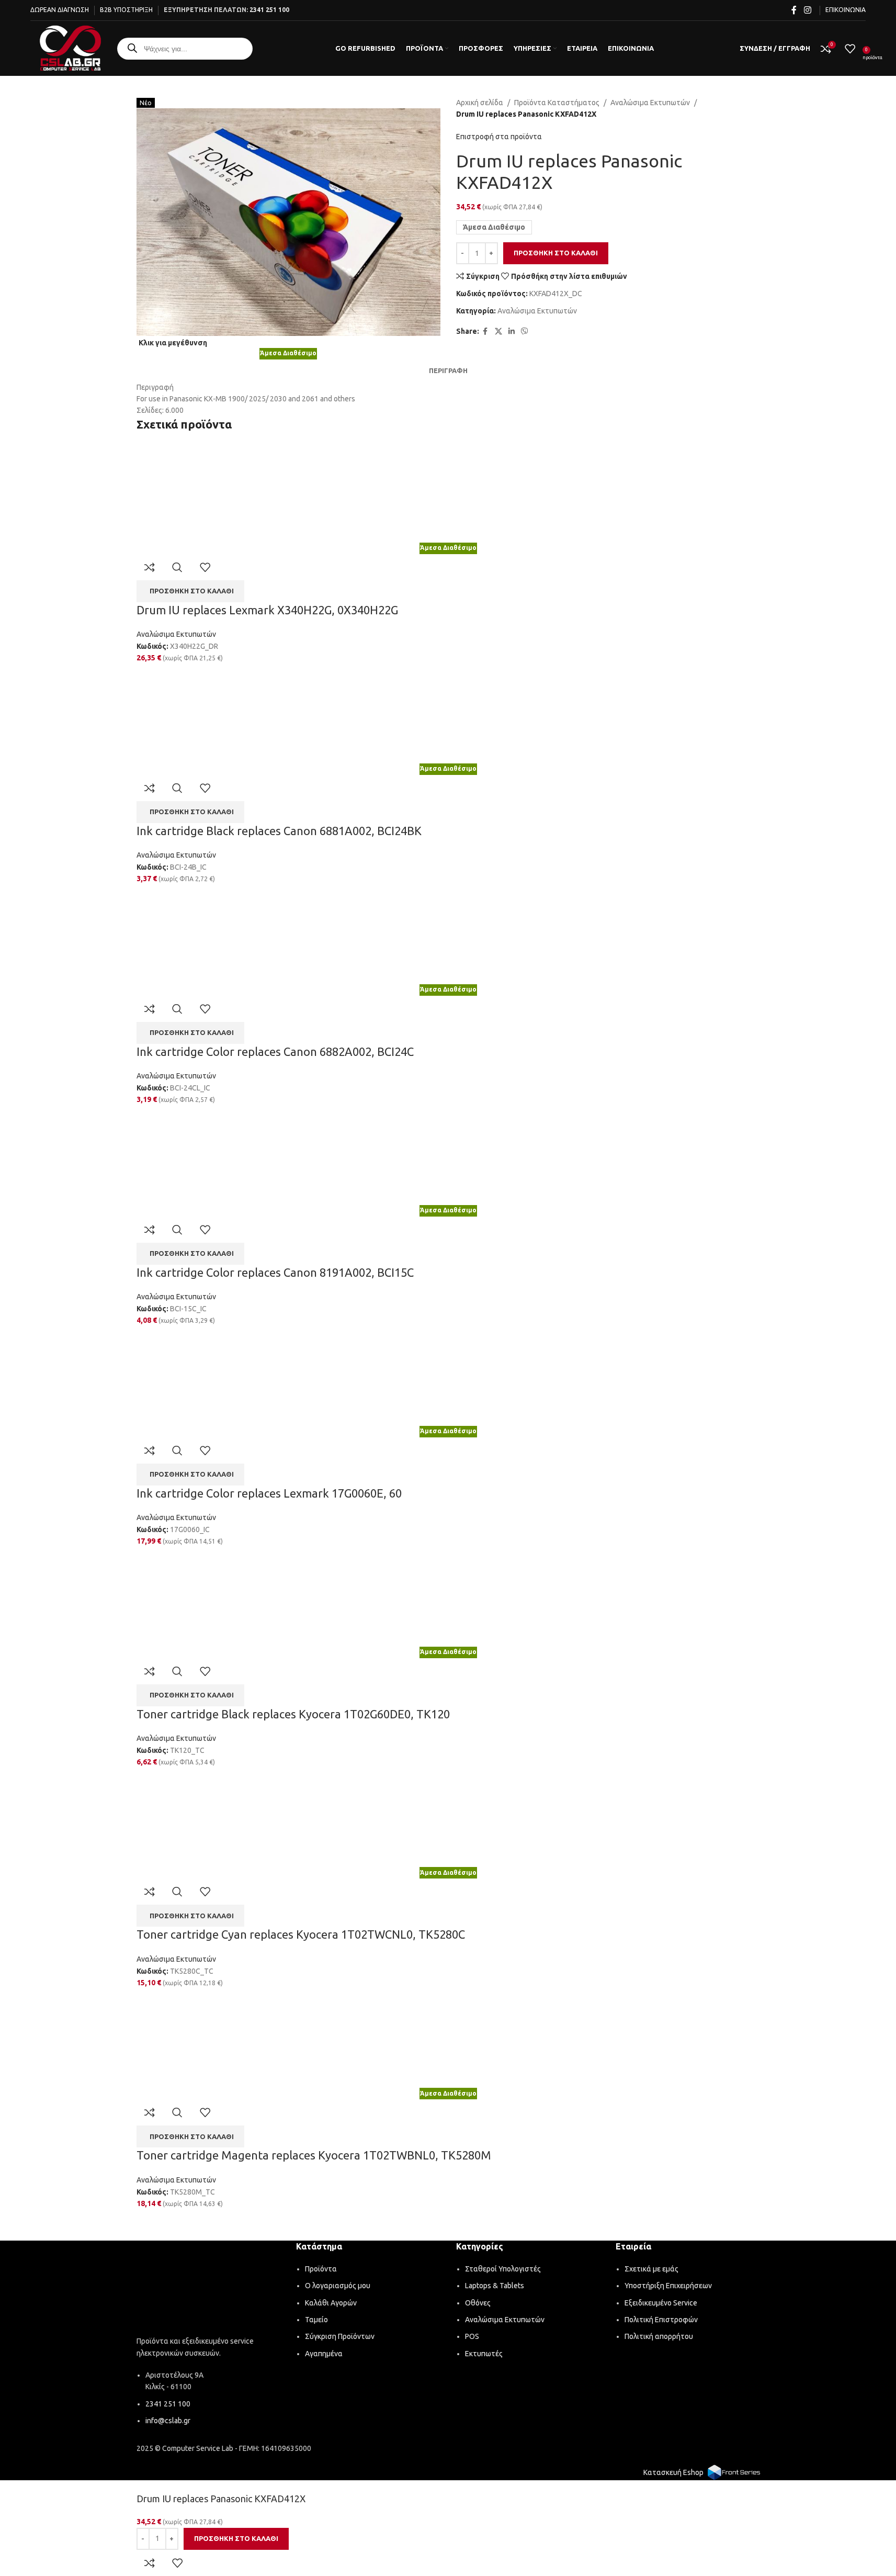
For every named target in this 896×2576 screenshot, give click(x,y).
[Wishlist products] (850, 49)
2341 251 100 (269, 10)
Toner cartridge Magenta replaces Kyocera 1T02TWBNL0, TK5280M (314, 2155)
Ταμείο (316, 2320)
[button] (190, 591)
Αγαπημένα (324, 2354)
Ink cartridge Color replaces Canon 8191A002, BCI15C (275, 1272)
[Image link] (209, 2290)
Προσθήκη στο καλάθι (556, 253)
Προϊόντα (321, 2269)
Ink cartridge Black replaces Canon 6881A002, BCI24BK (279, 831)
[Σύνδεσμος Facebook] (794, 10)
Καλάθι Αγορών (331, 2303)
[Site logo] (70, 48)
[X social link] (498, 331)
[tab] (448, 370)
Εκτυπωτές (484, 2354)
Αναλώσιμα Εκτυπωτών (650, 103)
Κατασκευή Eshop (673, 2472)
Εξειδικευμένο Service (661, 2303)
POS (472, 2336)
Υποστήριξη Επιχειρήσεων (668, 2286)
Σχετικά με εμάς (651, 2269)
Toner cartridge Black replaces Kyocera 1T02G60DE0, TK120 (293, 1714)
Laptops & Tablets (495, 2286)
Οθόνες (478, 2303)
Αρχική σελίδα (480, 103)
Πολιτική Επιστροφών (661, 2320)
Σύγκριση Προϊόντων (340, 2336)
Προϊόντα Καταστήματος (557, 103)
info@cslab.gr (168, 2421)
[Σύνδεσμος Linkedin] (512, 331)
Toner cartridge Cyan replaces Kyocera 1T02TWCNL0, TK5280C (301, 1934)
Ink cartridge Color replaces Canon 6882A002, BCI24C (275, 1051)
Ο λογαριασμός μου (338, 2286)
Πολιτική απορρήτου (659, 2336)
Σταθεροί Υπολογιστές (503, 2269)
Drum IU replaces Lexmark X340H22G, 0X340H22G (267, 610)
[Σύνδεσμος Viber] (525, 331)
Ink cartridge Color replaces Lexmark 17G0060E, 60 (269, 1493)
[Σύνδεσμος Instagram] (807, 10)
